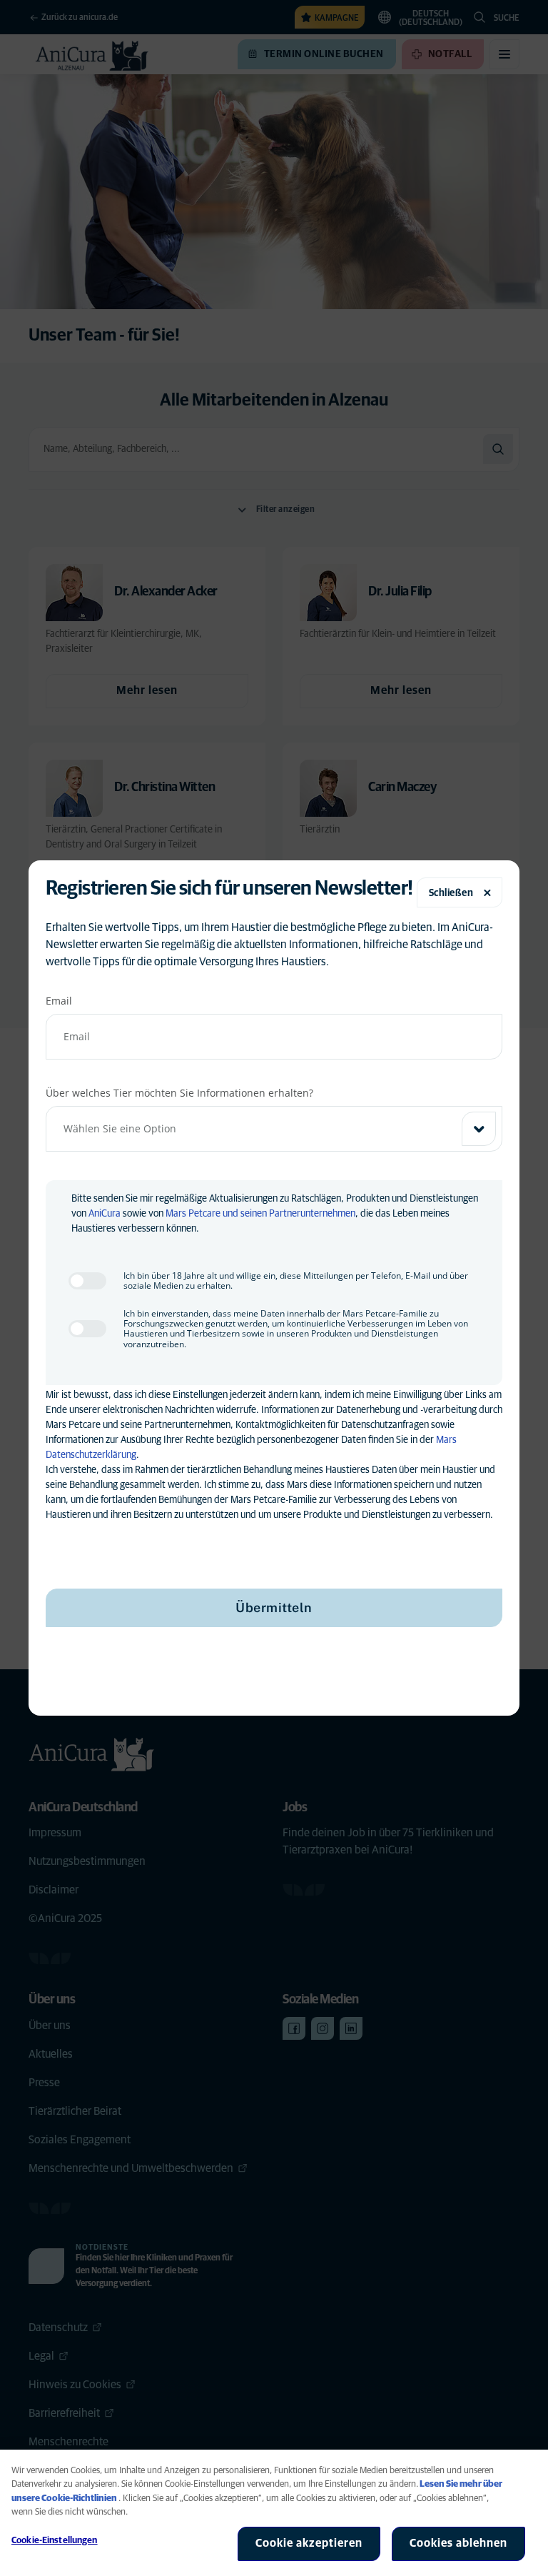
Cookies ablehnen (458, 2543)
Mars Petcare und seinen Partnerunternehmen (260, 1214)
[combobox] (274, 1129)
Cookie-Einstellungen (55, 2541)
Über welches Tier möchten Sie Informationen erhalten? (179, 1093)
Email (59, 1001)
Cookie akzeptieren (309, 2543)
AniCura (105, 1214)
